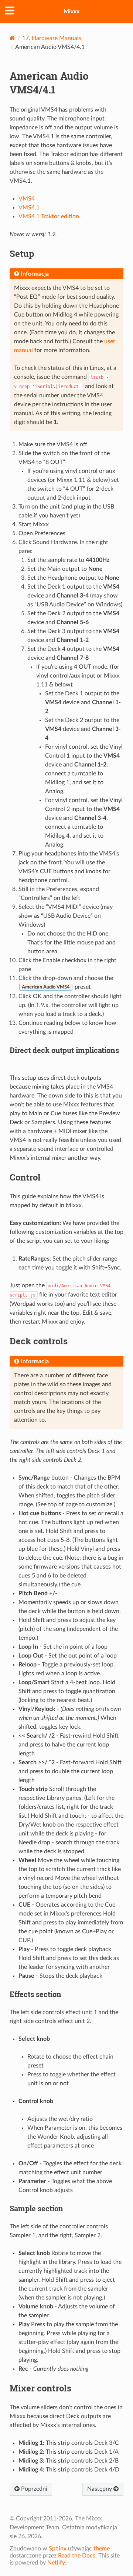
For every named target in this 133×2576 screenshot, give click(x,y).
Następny (100, 2489)
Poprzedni (33, 2489)
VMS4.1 (29, 208)
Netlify (56, 2563)
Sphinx (58, 2549)
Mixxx (71, 11)
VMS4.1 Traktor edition (49, 216)
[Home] (12, 38)
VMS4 (27, 199)
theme (102, 2549)
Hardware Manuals (52, 38)
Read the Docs (77, 2556)
